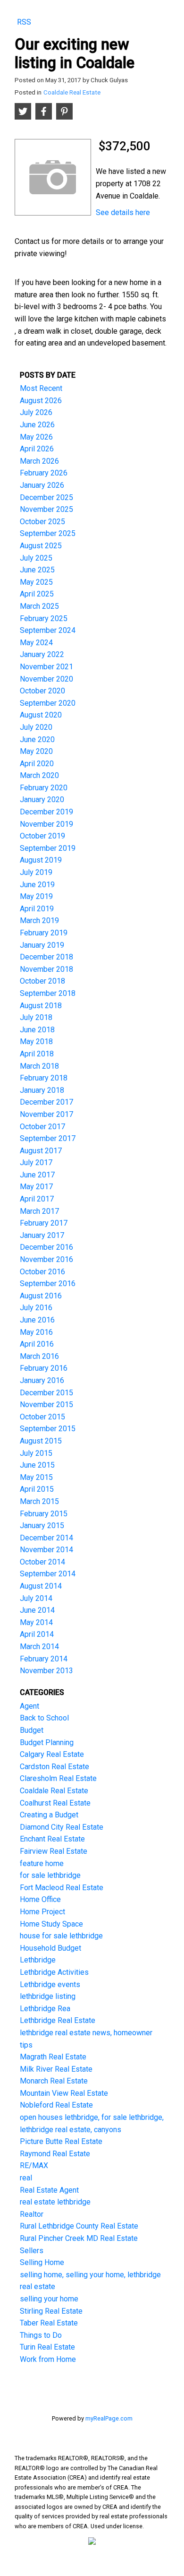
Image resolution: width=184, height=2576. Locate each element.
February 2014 (44, 1659)
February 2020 (44, 788)
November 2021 (46, 667)
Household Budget (50, 1948)
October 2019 (42, 836)
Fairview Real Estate (54, 1851)
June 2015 (37, 1465)
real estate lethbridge (55, 2202)
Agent (29, 1706)
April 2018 (37, 1054)
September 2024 (48, 630)
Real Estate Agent (49, 2190)
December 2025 (46, 497)
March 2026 (39, 461)
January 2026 (42, 485)
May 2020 (36, 751)
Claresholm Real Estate (58, 1778)
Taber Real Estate (49, 2323)
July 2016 (36, 1308)
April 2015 (37, 1489)
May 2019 (36, 896)
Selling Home (42, 2262)
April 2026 (37, 449)
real (26, 2178)
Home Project (42, 1912)
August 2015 (41, 1441)
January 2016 (42, 1380)
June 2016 (37, 1320)
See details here (123, 212)
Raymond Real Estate (55, 2154)
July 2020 (36, 727)
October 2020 (42, 691)
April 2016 (37, 1344)
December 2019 (46, 812)
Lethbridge (38, 1960)
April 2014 (37, 1634)
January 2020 (42, 800)
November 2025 (46, 509)
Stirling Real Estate (51, 2311)
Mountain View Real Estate (64, 2093)
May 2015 (36, 1477)
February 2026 (44, 473)
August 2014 (41, 1586)
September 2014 (48, 1574)
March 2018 (39, 1066)
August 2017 (41, 1151)
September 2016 (48, 1284)
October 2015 (42, 1417)
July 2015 (36, 1453)
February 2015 (44, 1514)
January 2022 (42, 654)
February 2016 (44, 1368)
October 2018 (42, 981)
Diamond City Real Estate (62, 1827)
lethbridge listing (48, 1996)
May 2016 (36, 1332)
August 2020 (41, 715)
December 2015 (46, 1393)
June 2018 (37, 1030)
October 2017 (42, 1127)
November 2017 (46, 1114)
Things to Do (41, 2335)
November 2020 (46, 679)
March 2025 (39, 606)
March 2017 (39, 1211)
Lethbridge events (50, 1984)
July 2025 (36, 558)
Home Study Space (51, 1924)
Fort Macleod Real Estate (62, 1888)
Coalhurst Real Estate (55, 1803)
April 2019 (37, 909)
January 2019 (42, 945)
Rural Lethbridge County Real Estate (79, 2226)
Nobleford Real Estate (56, 2105)
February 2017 (44, 1223)
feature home (42, 1863)
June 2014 (37, 1610)
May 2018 (36, 1042)
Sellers (32, 2251)
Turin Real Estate (47, 2347)
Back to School (44, 1718)
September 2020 (48, 703)
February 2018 (44, 1078)
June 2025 (37, 570)
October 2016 (42, 1272)
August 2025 (41, 546)
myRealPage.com (109, 2418)
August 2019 (41, 860)
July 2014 (36, 1598)
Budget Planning (47, 1742)
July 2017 (36, 1163)
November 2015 (46, 1405)
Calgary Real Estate (52, 1754)
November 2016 (46, 1259)
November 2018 (46, 969)
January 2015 (42, 1526)
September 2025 (48, 533)
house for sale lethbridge (61, 1936)
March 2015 (39, 1501)
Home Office (40, 1899)
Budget (32, 1730)
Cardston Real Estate (54, 1767)
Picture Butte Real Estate (61, 2141)
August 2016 (41, 1296)
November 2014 (46, 1550)
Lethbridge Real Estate (58, 2020)
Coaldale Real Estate (72, 92)
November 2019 (46, 824)
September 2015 (48, 1429)
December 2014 (46, 1538)
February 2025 (44, 618)
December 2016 (46, 1247)
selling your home (49, 2299)
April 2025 (37, 594)
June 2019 (37, 885)
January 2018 (42, 1090)
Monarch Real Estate (54, 2081)
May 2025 (36, 582)
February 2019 (44, 933)
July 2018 (36, 1017)
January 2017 (42, 1235)
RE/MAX (34, 2165)
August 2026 (41, 401)
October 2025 (42, 522)
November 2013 (46, 1671)
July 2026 (36, 412)
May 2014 (36, 1622)
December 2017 (46, 1102)
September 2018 (48, 993)
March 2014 (39, 1647)
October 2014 (42, 1562)
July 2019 (36, 872)
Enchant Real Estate (52, 1839)
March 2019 (39, 921)
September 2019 (48, 848)
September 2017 (48, 1138)
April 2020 (37, 764)
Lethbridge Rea (45, 2009)
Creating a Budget (49, 1815)
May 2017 (36, 1187)
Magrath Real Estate (53, 2057)
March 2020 (39, 775)
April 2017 (37, 1199)
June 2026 (37, 425)
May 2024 (36, 643)
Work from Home (48, 2359)
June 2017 (37, 1175)
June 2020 (37, 739)
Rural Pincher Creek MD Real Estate (79, 2238)
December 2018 (46, 957)
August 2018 (41, 1006)
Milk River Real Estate (56, 2069)
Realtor (32, 2214)
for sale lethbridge (50, 1875)
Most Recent (41, 388)
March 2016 (39, 1356)
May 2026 (36, 437)
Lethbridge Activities (54, 1972)
